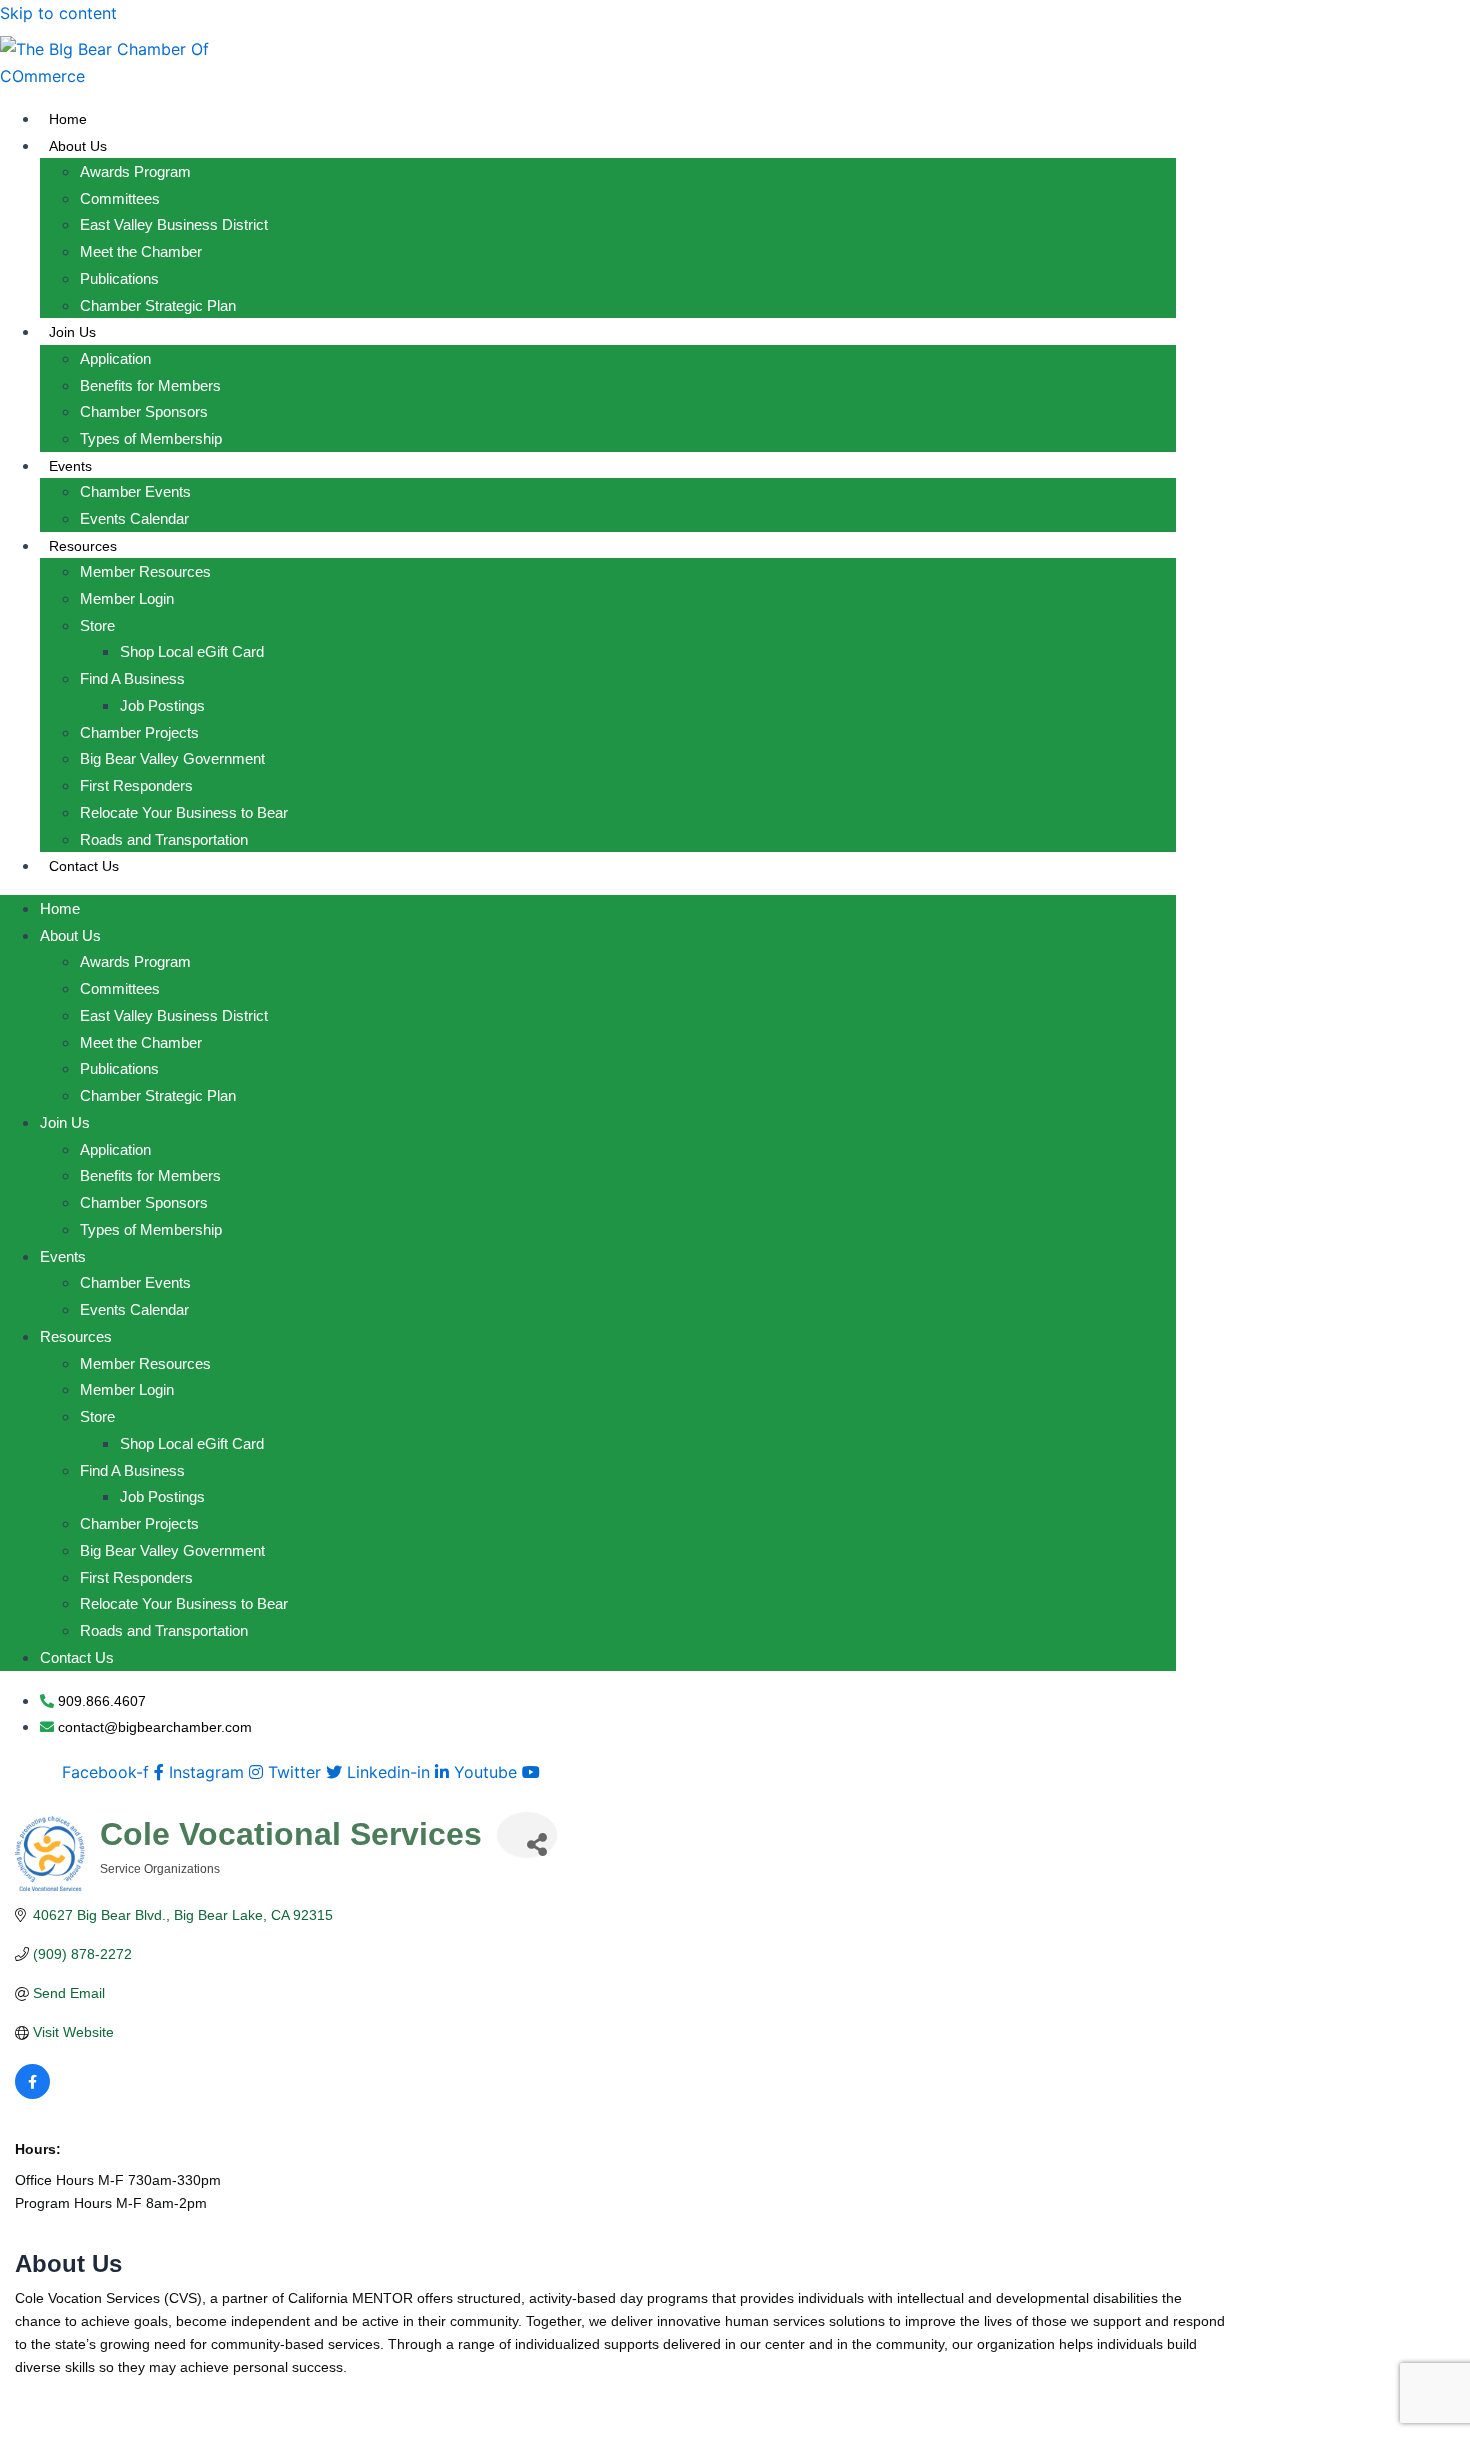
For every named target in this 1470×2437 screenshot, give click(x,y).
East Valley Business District (174, 224)
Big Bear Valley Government (172, 758)
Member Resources (145, 571)
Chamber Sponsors (144, 411)
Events (70, 466)
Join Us (72, 332)
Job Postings (162, 705)
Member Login (127, 598)
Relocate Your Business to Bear (184, 812)
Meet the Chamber (141, 251)
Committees (120, 198)
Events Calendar (134, 518)
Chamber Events (135, 491)
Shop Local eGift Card (192, 651)
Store (97, 625)
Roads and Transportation (164, 839)
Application (115, 358)
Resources (83, 546)
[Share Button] (527, 1834)
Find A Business (132, 678)
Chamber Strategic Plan (158, 305)
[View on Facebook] (32, 2094)
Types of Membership (151, 438)
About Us (78, 146)
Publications (119, 278)
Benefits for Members (150, 385)
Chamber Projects (139, 732)
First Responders (136, 785)
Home (68, 119)
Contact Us (84, 866)
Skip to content (58, 13)
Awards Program (135, 171)
